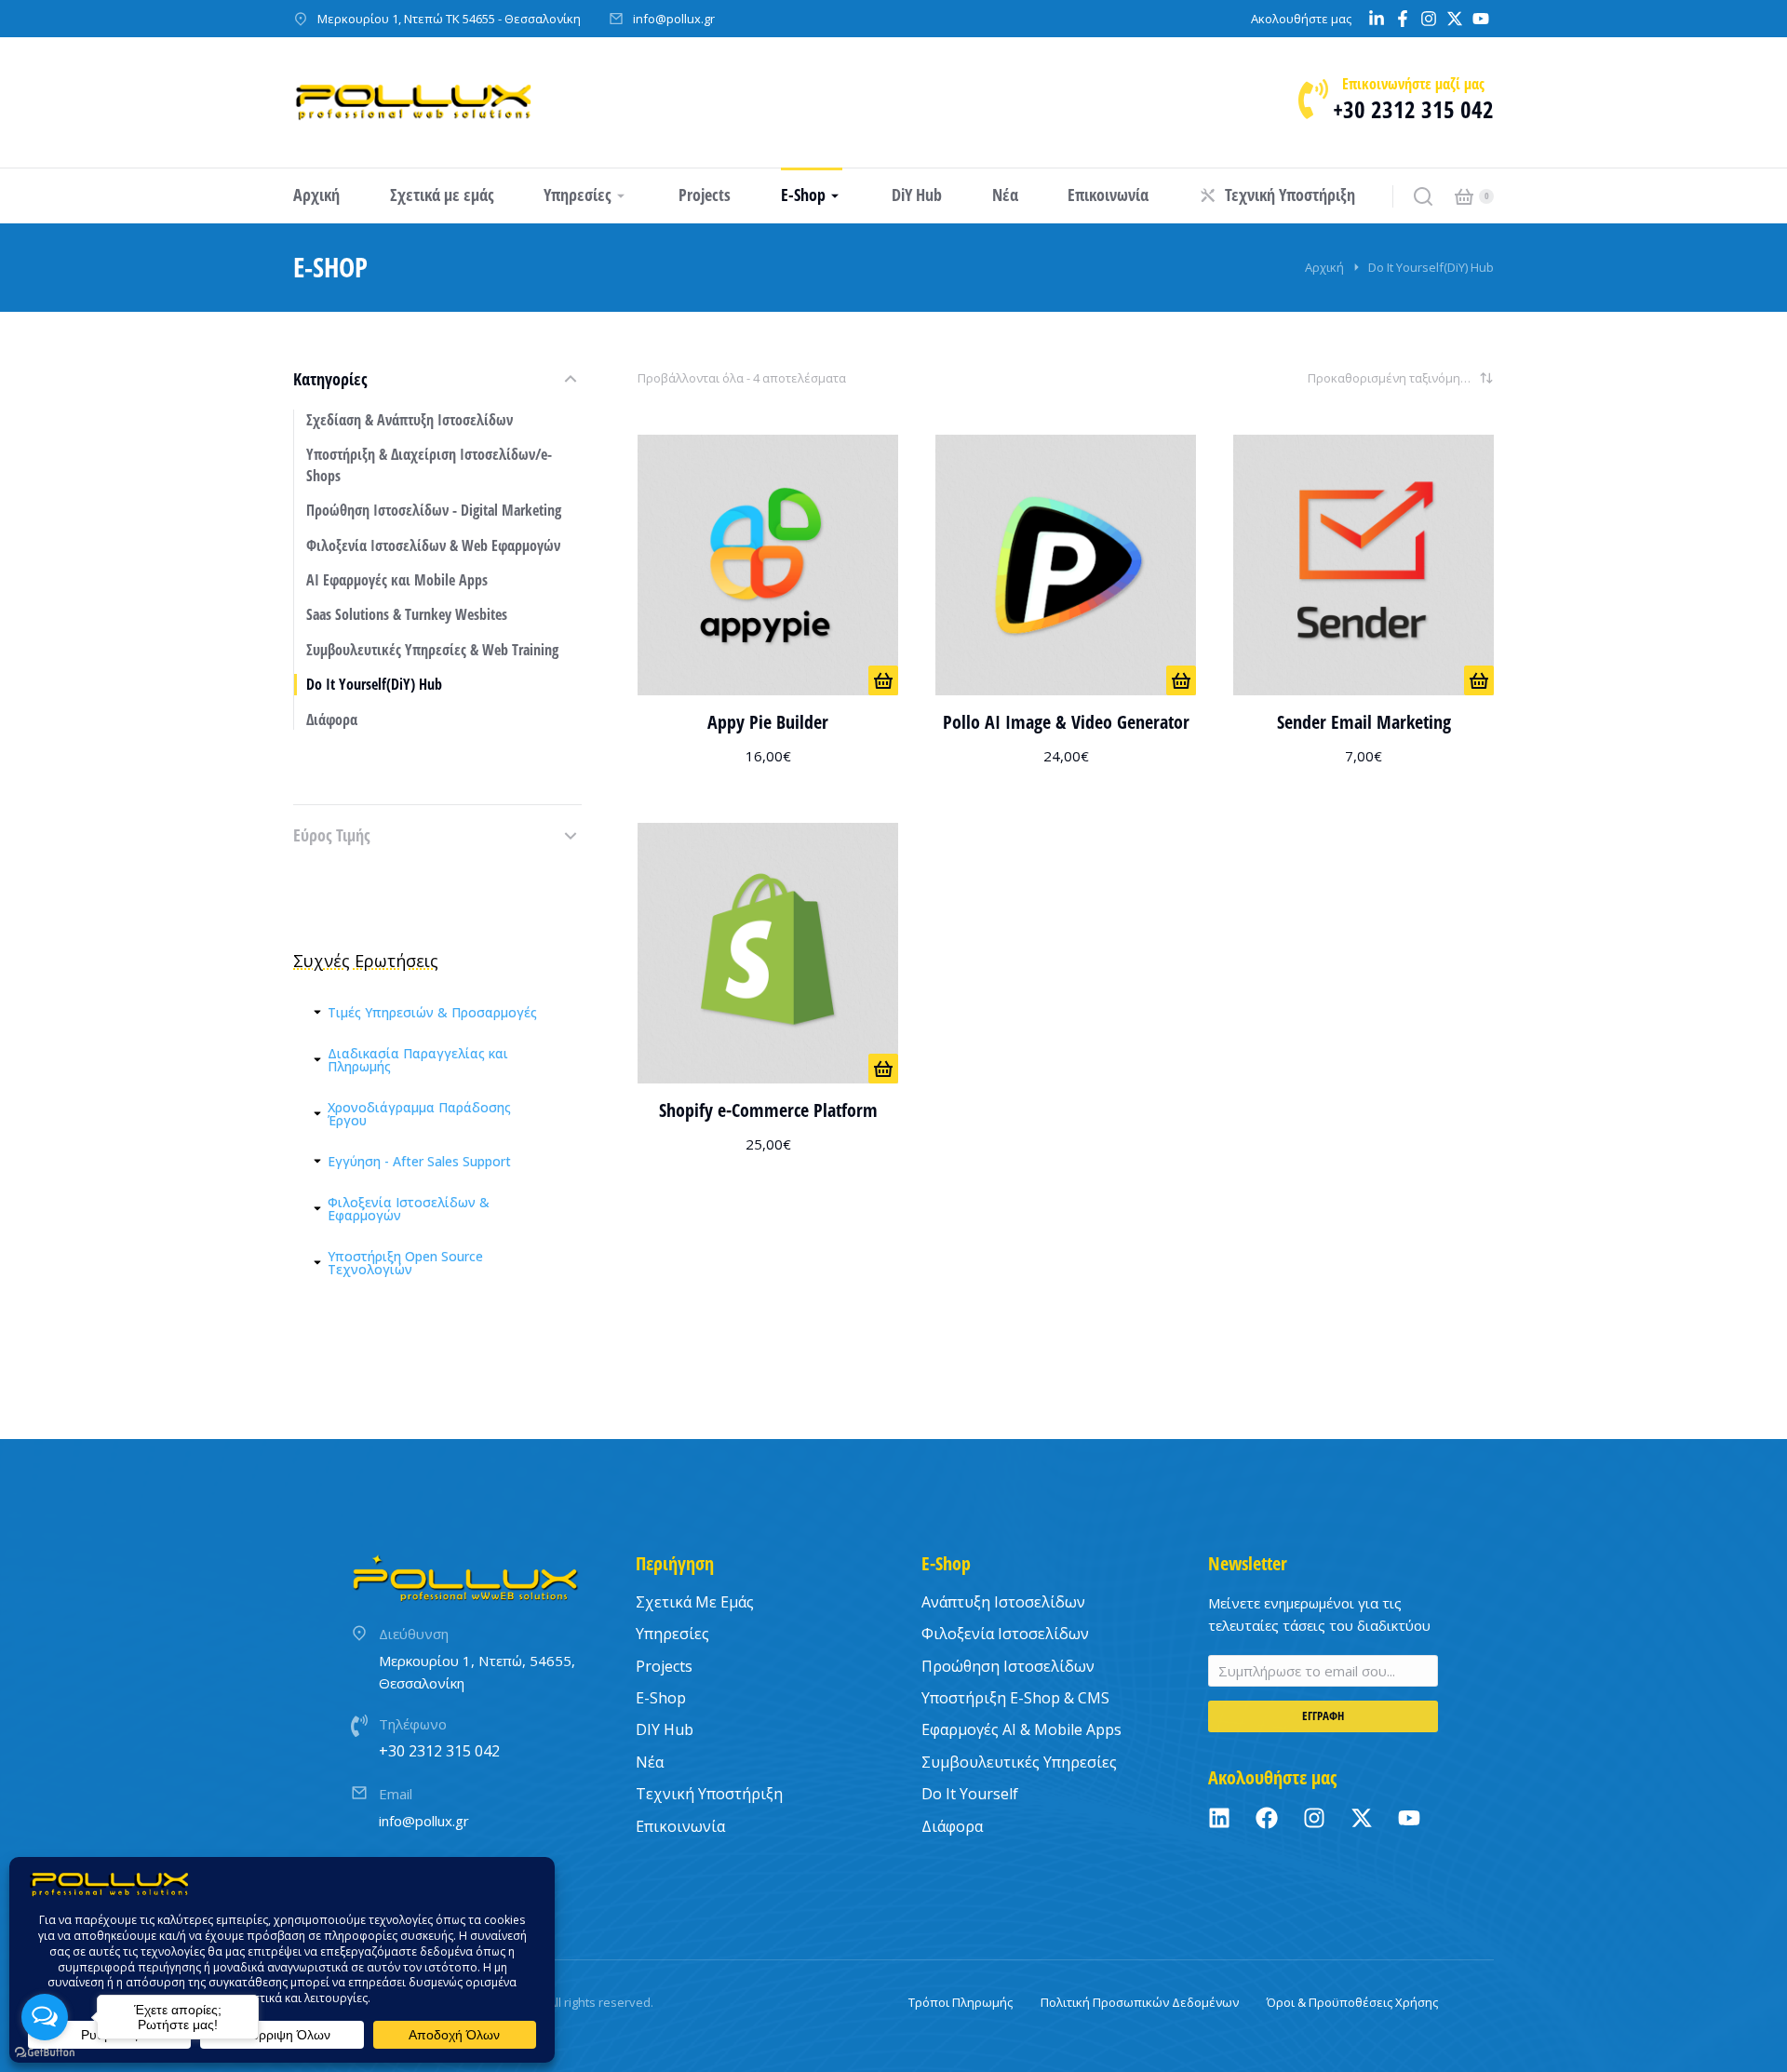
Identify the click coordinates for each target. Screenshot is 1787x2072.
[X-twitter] (1362, 1818)
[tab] (437, 1013)
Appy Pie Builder (768, 722)
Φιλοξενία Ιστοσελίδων (1005, 1634)
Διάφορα (952, 1826)
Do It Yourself (970, 1794)
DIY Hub (665, 1729)
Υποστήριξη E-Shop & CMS (1015, 1698)
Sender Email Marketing (1364, 722)
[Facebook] (1267, 1818)
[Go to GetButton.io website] (45, 2053)
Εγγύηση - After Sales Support (419, 1162)
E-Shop (661, 1698)
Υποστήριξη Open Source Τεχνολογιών (405, 1263)
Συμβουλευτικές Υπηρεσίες (1019, 1762)
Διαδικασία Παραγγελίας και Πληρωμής (418, 1060)
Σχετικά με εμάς (695, 1602)
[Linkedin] (1219, 1818)
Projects (664, 1666)
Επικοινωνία (680, 1826)
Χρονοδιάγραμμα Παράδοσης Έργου (419, 1114)
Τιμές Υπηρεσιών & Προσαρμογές (432, 1013)
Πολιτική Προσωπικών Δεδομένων (1140, 2002)
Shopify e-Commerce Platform (768, 1110)
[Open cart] (1464, 196)
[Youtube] (1409, 1818)
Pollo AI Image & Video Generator (1066, 722)
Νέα (650, 1762)
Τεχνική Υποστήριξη (709, 1794)
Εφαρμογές (1021, 1729)
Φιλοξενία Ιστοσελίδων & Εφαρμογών (409, 1209)
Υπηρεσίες (672, 1634)
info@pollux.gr (674, 19)
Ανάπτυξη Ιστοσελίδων (1003, 1602)
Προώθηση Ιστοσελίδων (1008, 1666)
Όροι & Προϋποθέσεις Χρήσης (1352, 2002)
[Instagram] (1314, 1818)
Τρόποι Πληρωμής (961, 2002)
